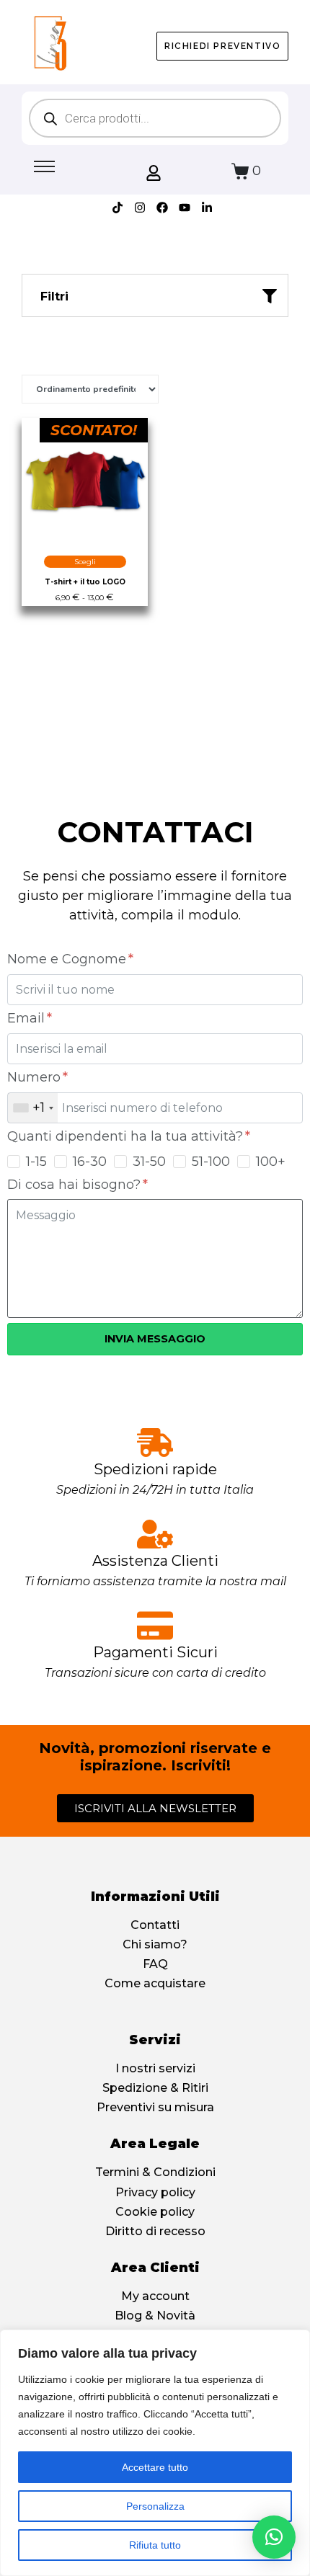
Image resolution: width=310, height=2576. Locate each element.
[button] (274, 2537)
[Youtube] (185, 208)
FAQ (155, 1964)
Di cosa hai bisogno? (76, 1185)
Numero (36, 1077)
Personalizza (155, 2506)
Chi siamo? (155, 1944)
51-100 (211, 1162)
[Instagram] (140, 208)
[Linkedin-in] (207, 208)
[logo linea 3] (50, 43)
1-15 (36, 1162)
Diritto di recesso (155, 2231)
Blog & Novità (155, 2316)
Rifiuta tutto (155, 2545)
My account (155, 2296)
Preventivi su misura (155, 2107)
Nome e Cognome (68, 959)
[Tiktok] (118, 208)
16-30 (90, 1162)
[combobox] (33, 1108)
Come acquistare (155, 1983)
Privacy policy (155, 2192)
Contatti (155, 1925)
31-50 (149, 1162)
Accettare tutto (155, 2467)
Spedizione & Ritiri (155, 2088)
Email (28, 1018)
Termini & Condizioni (155, 2172)
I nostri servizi (155, 2068)
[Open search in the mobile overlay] (155, 118)
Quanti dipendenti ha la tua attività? (127, 1136)
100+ (271, 1162)
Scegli (85, 562)
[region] (155, 2453)
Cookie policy (155, 2212)
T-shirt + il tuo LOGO (85, 582)
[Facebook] (162, 208)
